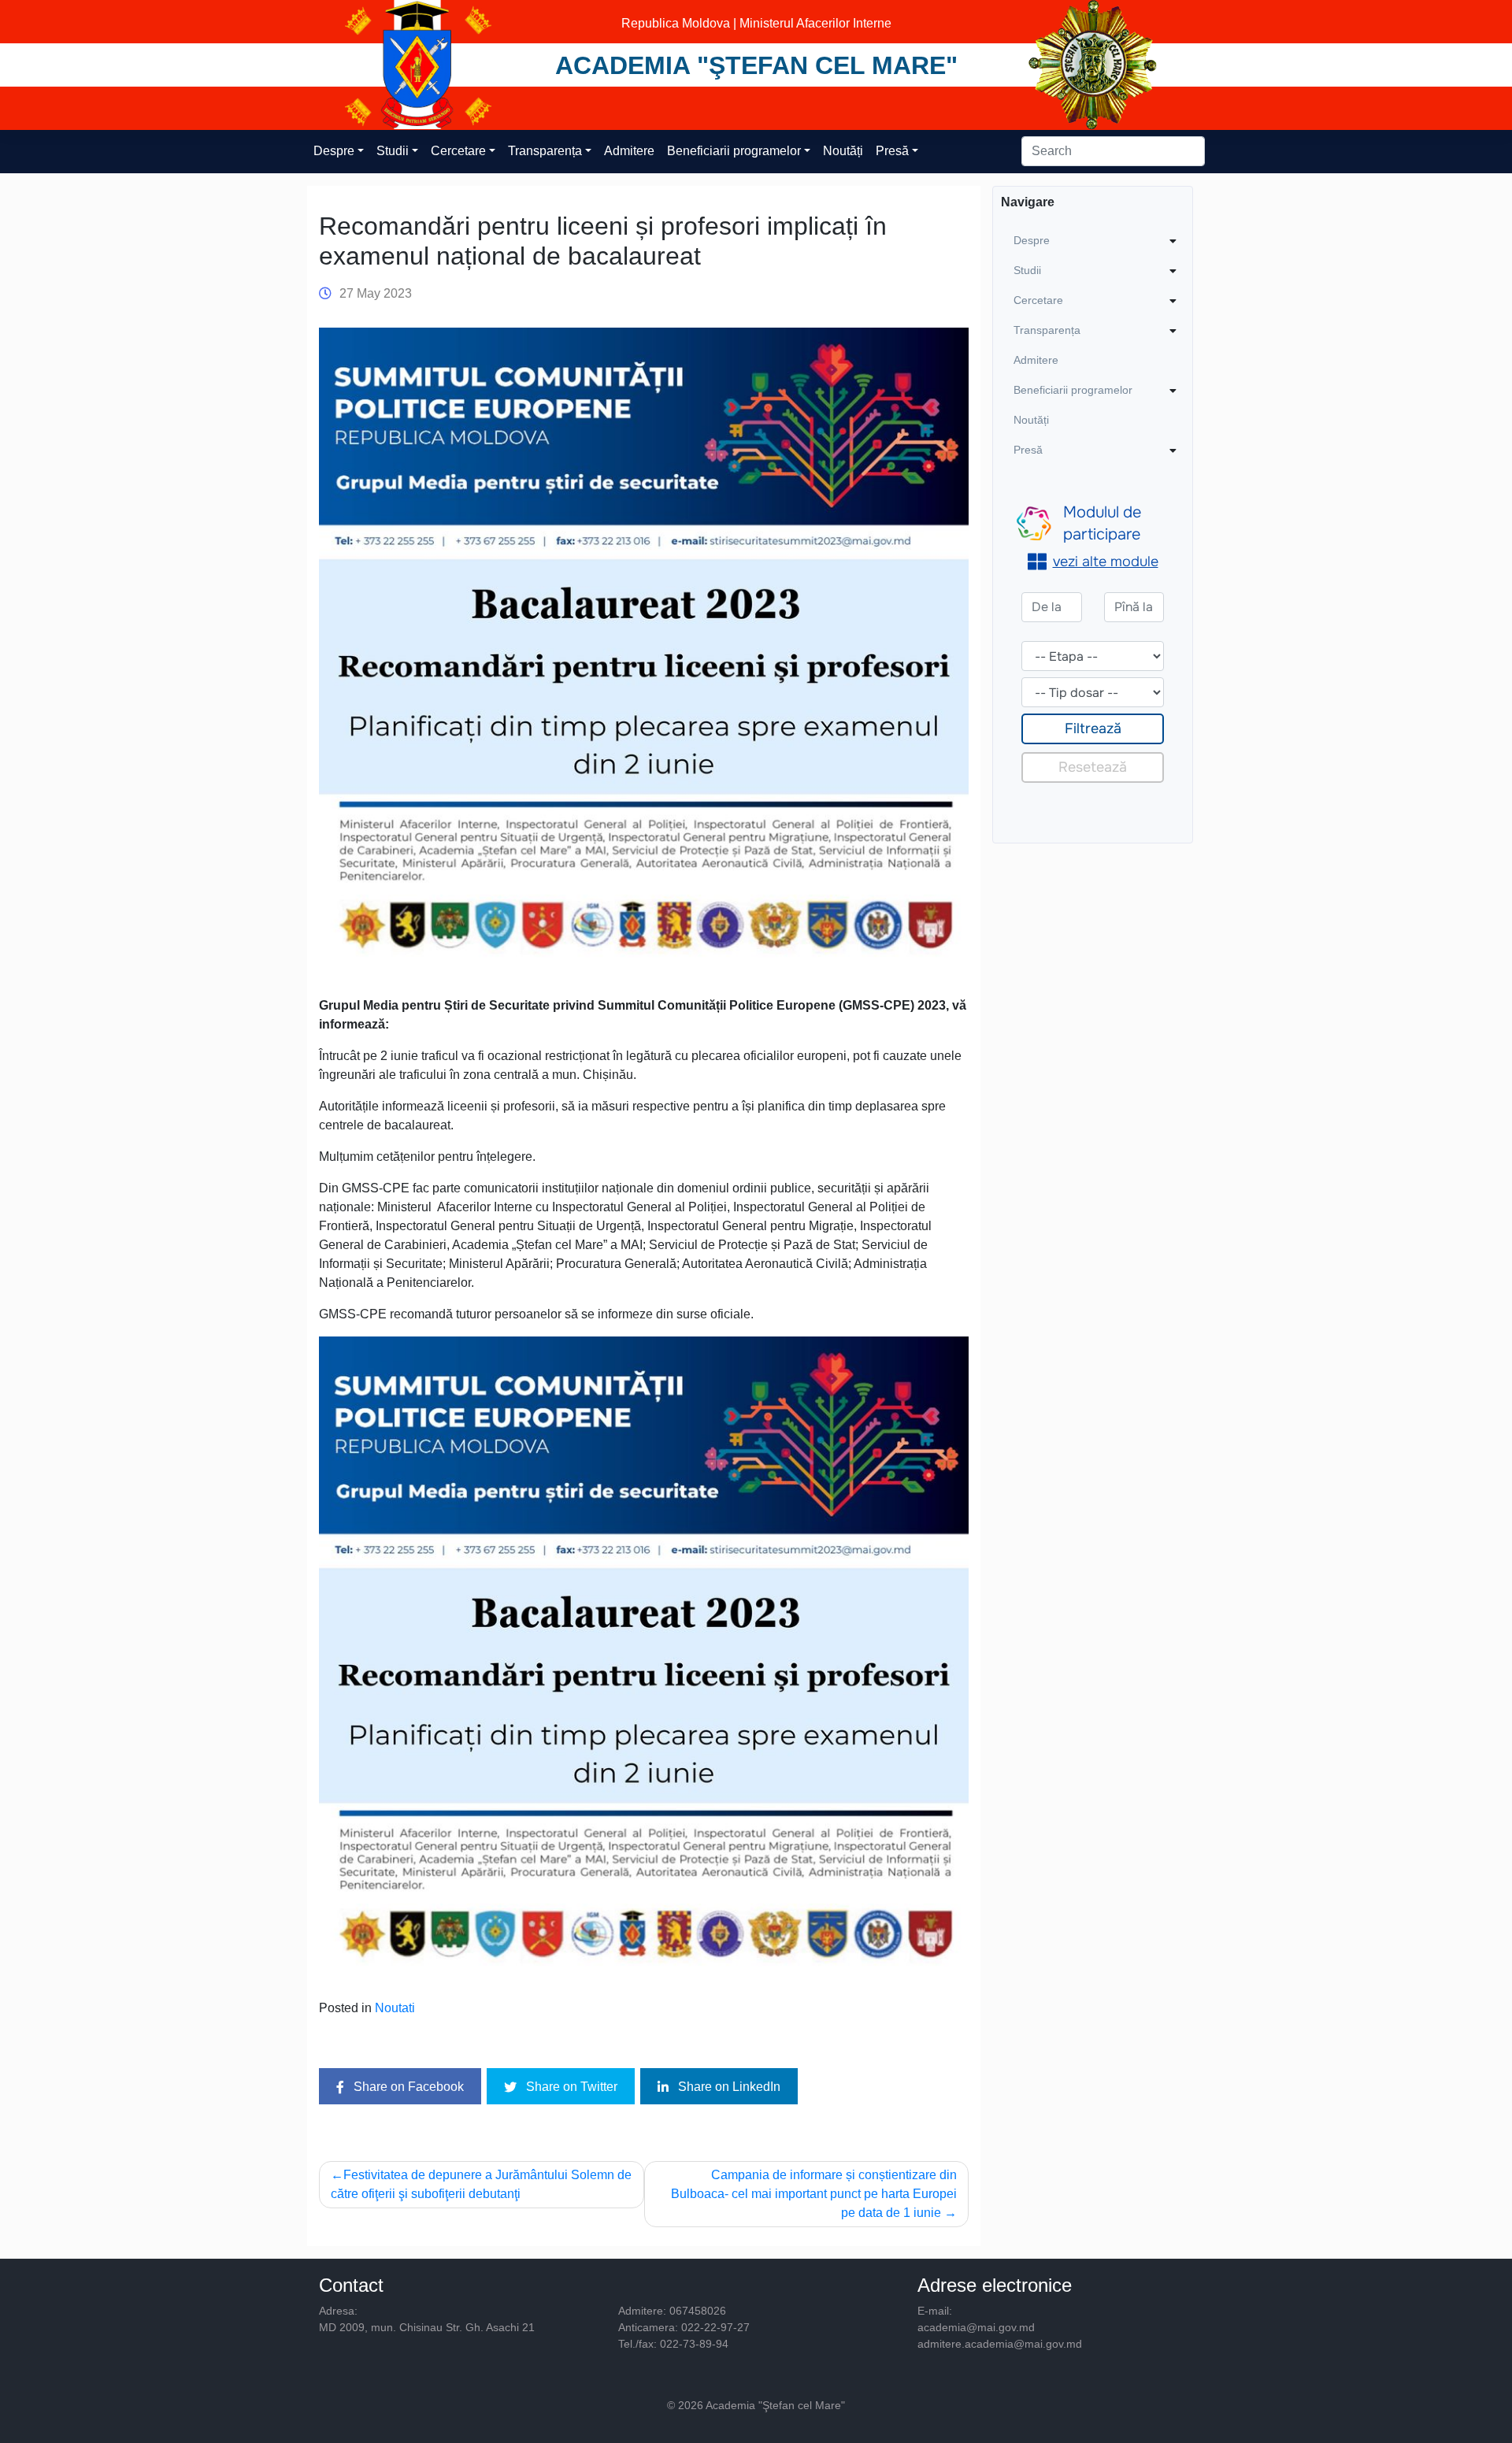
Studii (393, 151)
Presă (892, 151)
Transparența (545, 151)
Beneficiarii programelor (734, 151)
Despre (334, 151)
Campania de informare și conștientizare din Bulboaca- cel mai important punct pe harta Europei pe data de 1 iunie (814, 2194)
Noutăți (843, 151)
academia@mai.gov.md (976, 2327)
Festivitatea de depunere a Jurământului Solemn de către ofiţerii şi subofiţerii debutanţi (481, 2184)
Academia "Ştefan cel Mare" (756, 65)
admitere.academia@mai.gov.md (1000, 2344)
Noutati (395, 2008)
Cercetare (458, 151)
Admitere (629, 151)
